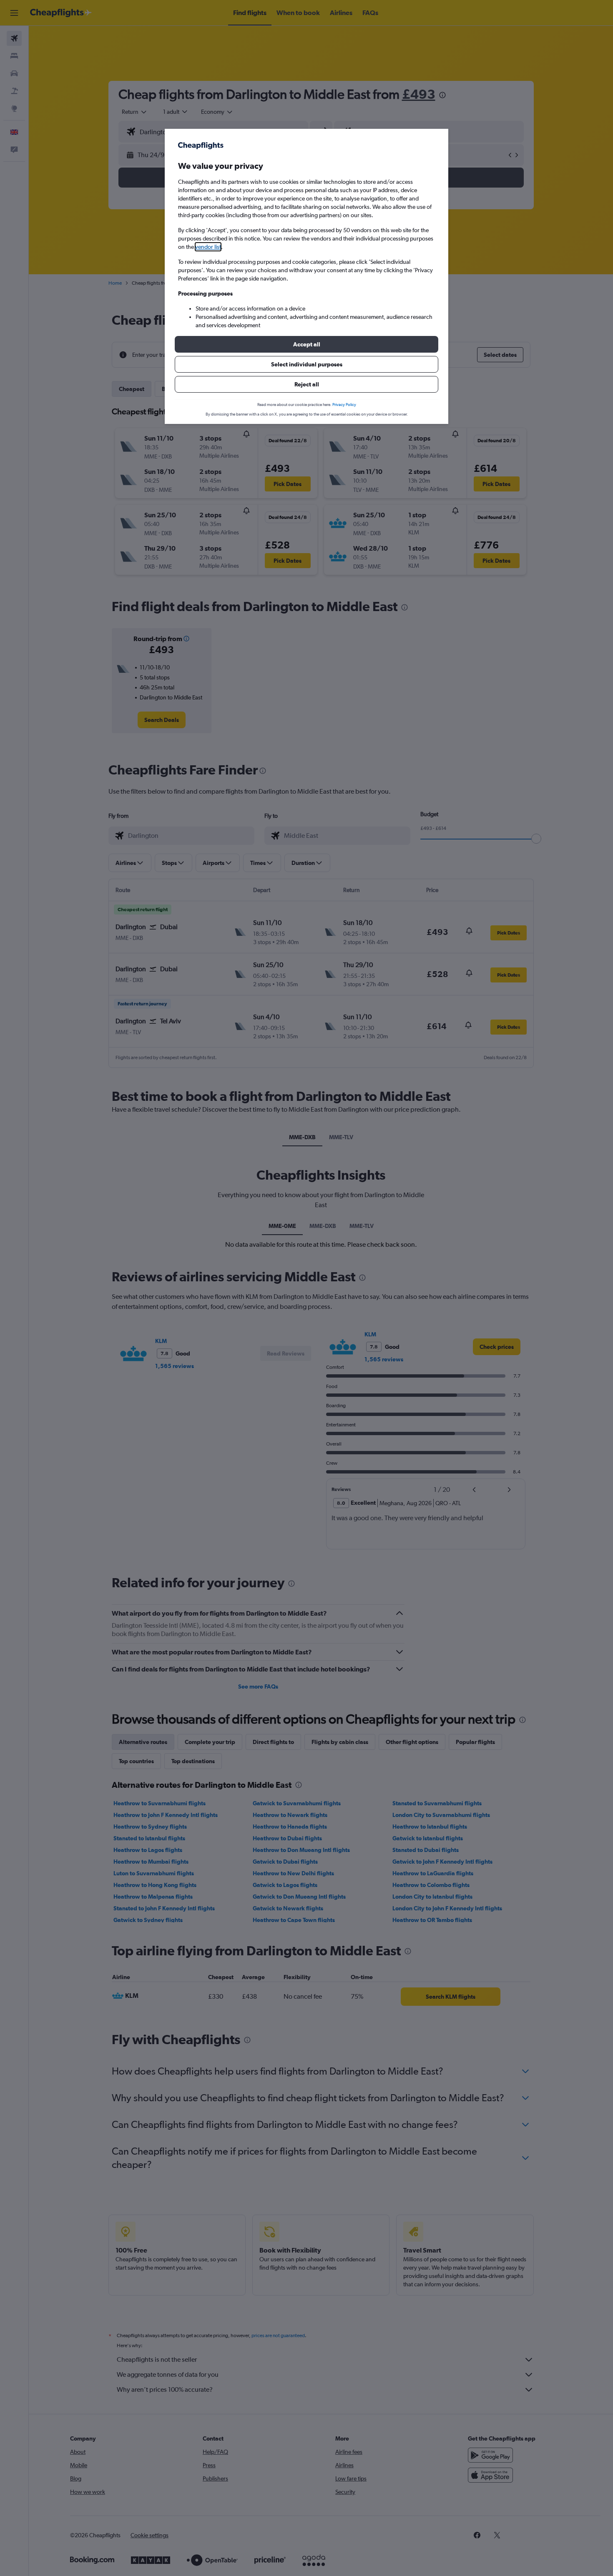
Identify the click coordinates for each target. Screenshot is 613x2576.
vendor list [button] (208, 247)
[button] (306, 344)
